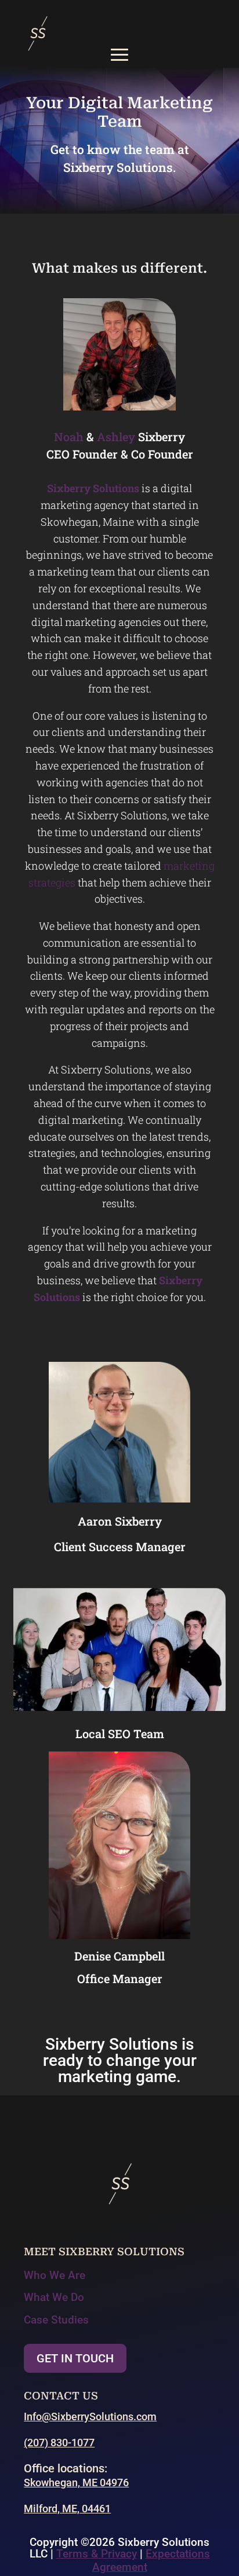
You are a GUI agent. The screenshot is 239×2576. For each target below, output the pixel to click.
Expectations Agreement (151, 2560)
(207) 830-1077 (59, 2443)
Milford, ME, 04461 (67, 2509)
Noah (69, 437)
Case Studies (56, 2320)
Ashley (116, 437)
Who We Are (55, 2275)
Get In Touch (75, 2358)
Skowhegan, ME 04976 (76, 2482)
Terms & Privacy (97, 2554)
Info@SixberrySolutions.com (90, 2416)
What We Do (54, 2297)
